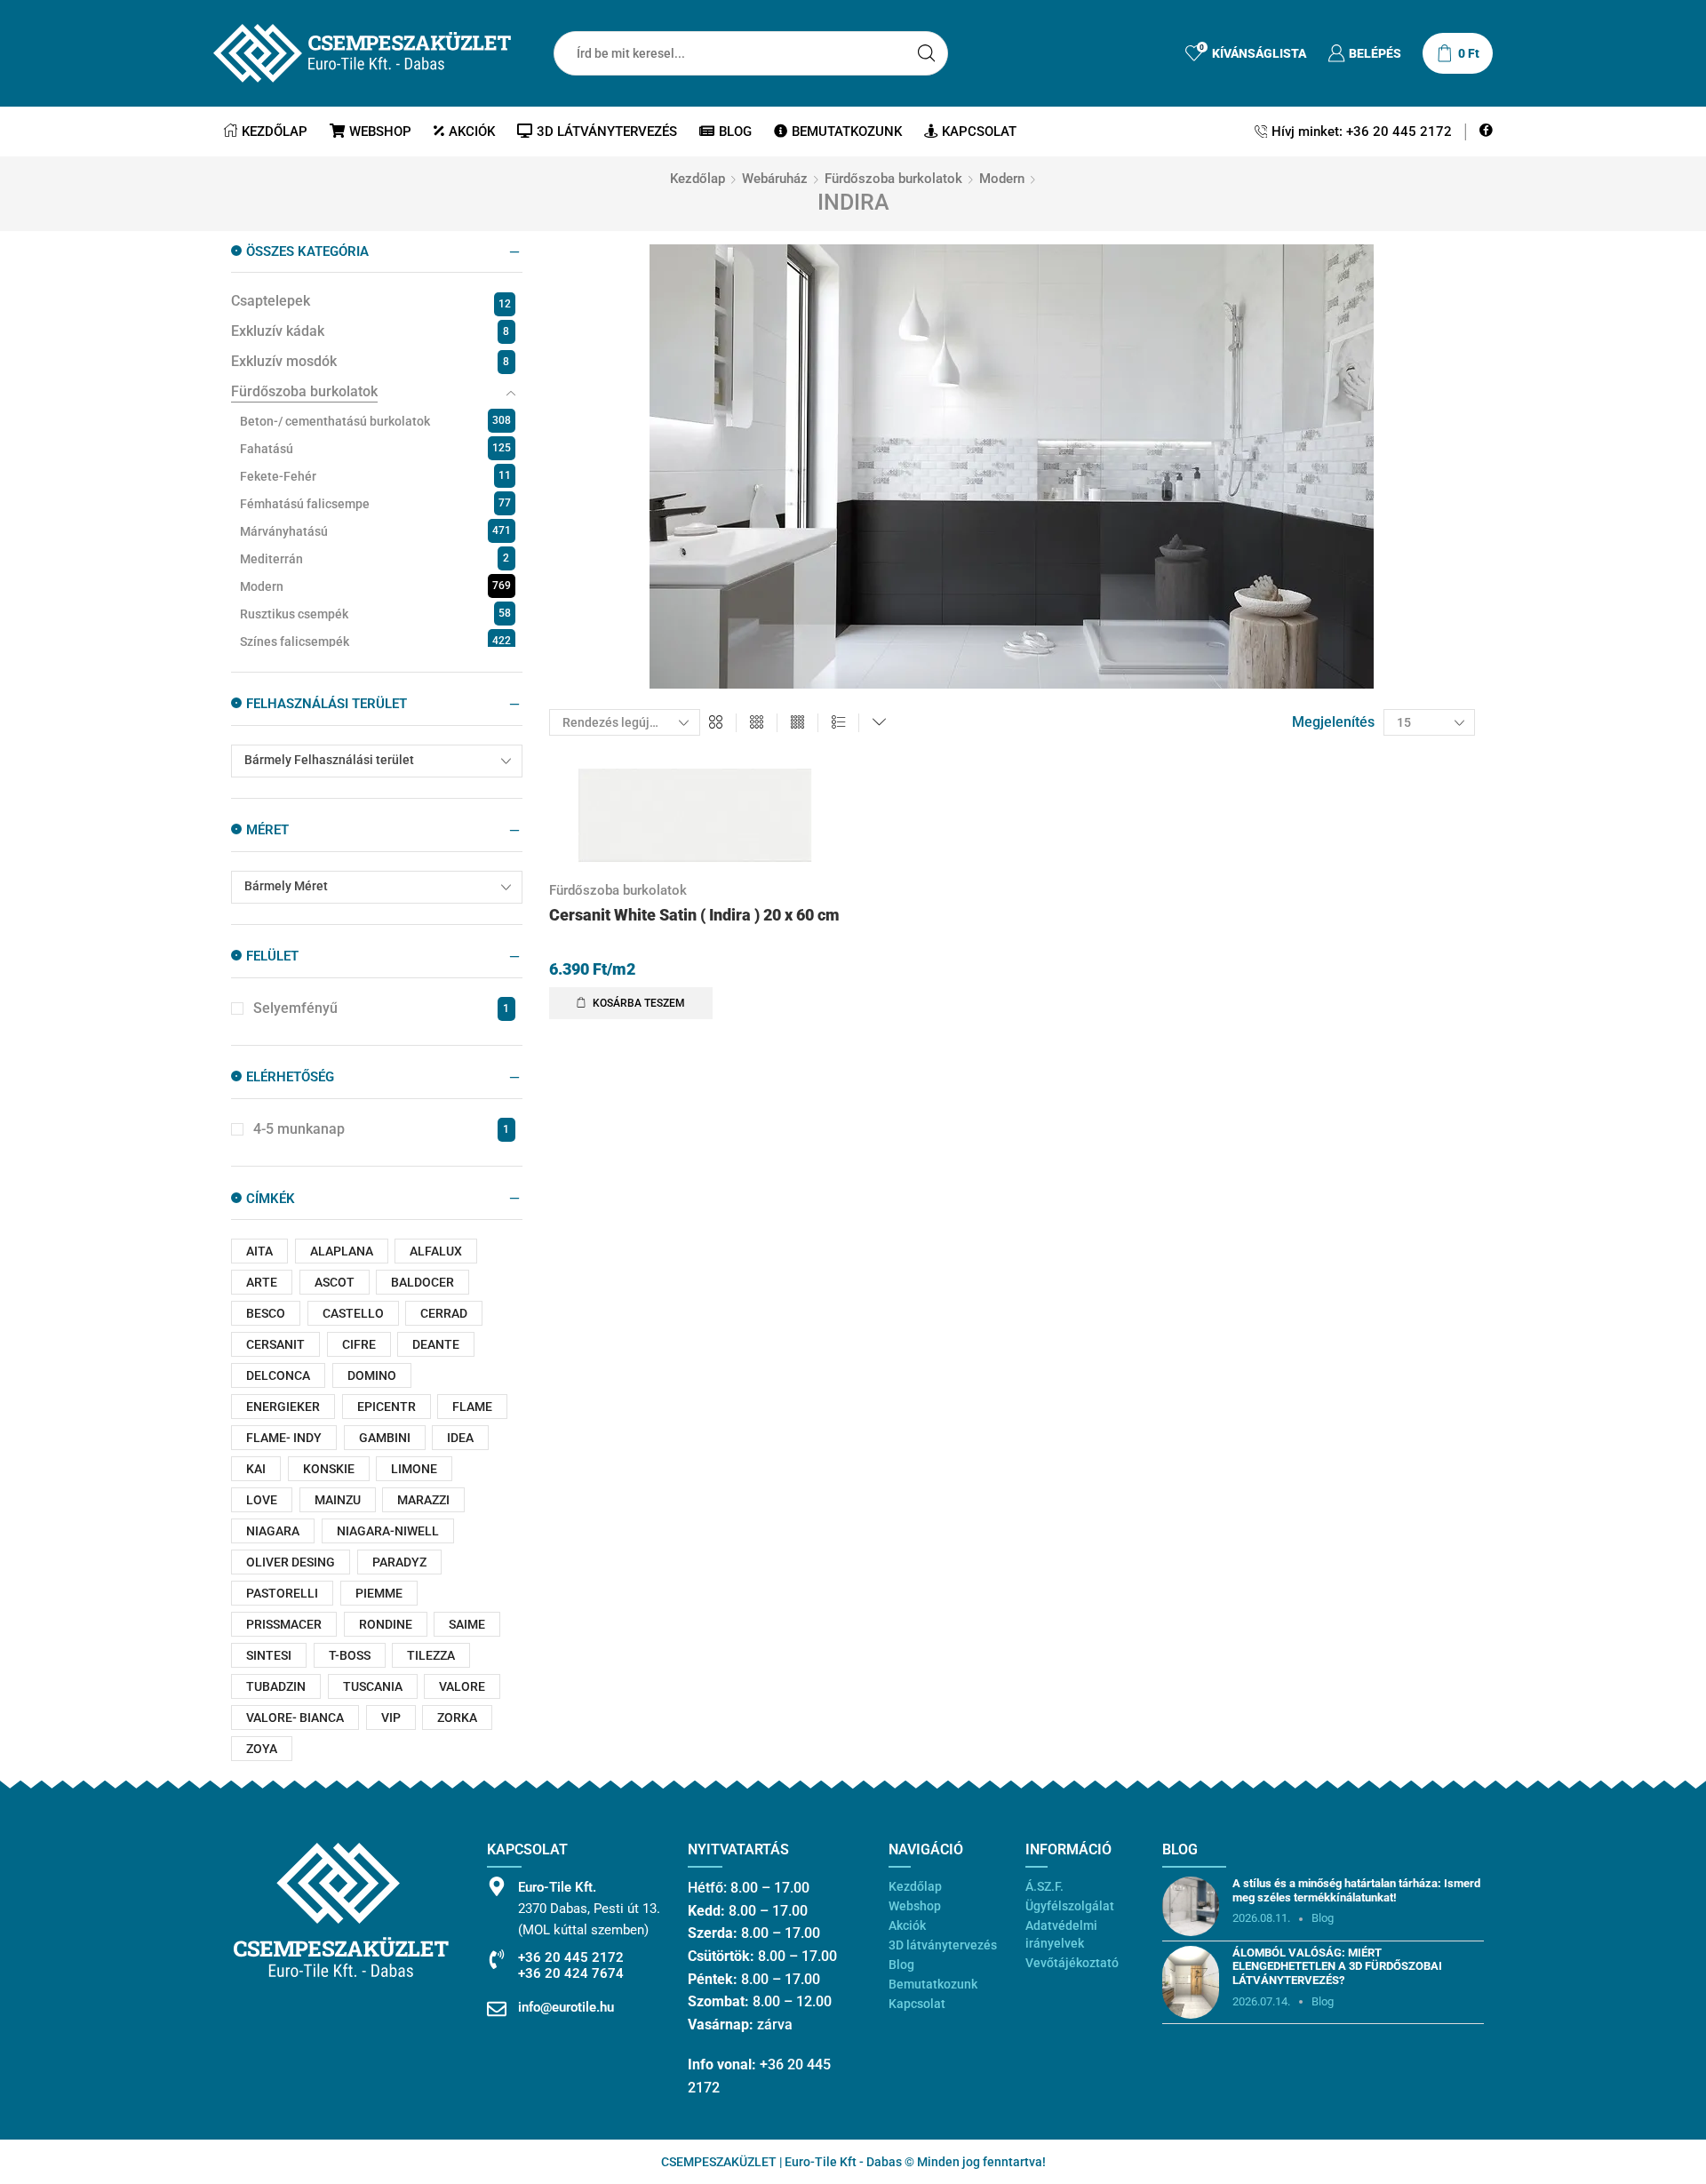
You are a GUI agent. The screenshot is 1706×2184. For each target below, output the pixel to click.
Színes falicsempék (295, 642)
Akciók (472, 132)
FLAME (472, 1407)
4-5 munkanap (381, 1129)
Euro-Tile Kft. (557, 1887)
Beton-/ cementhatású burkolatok (335, 421)
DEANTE (436, 1344)
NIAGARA (273, 1531)
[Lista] (838, 723)
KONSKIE (329, 1469)
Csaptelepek (271, 301)
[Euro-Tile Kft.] (497, 1886)
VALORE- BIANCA (295, 1718)
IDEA (460, 1438)
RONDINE (386, 1624)
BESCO (266, 1313)
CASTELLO (353, 1313)
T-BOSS (350, 1655)
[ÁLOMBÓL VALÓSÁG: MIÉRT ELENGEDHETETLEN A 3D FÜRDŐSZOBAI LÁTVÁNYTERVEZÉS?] (1191, 1982)
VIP (391, 1718)
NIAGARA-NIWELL (388, 1531)
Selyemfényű (381, 1008)
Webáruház (775, 179)
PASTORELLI (282, 1593)
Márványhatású (284, 531)
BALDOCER (423, 1282)
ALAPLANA (342, 1251)
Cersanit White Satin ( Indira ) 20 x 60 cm (694, 915)
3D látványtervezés (607, 132)
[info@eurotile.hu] (497, 2009)
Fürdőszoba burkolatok (893, 179)
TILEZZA (431, 1655)
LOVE (262, 1500)
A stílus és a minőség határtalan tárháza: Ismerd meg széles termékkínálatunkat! (1356, 1890)
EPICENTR (387, 1407)
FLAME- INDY (284, 1438)
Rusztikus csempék (294, 614)
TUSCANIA (373, 1686)
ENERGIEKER (283, 1407)
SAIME (467, 1624)
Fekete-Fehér (278, 476)
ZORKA (457, 1718)
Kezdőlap (275, 132)
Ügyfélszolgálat (1070, 1906)
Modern (1002, 179)
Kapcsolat (979, 132)
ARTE (262, 1282)
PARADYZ (399, 1562)
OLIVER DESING (291, 1562)
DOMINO (372, 1375)
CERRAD (444, 1313)
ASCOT (335, 1282)
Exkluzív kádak (278, 331)
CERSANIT (275, 1344)
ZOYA (262, 1749)
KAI (256, 1469)
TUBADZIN (276, 1686)
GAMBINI (385, 1438)
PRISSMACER (284, 1624)
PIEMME (379, 1593)
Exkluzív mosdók (284, 361)
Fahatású (267, 449)
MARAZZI (423, 1500)
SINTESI (269, 1655)
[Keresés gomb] (926, 53)
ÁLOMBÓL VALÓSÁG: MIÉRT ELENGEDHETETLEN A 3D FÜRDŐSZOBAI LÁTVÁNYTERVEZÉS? (1337, 1966)
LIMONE (414, 1469)
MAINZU (338, 1500)
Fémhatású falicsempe (305, 504)
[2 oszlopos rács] (716, 723)
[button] (631, 1003)
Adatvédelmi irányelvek (1061, 1934)
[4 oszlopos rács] (797, 723)
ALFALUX (436, 1251)
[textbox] (365, 760)
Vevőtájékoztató (1072, 1963)
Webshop (380, 132)
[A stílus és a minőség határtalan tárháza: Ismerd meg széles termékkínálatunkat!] (1191, 1906)
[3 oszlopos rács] (757, 723)
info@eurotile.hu (566, 2007)
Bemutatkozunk (847, 132)
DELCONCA (278, 1375)
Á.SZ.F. (1044, 1886)
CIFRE (359, 1344)
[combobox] (377, 761)
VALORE (462, 1686)
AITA (259, 1251)
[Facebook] (1486, 131)
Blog (735, 132)
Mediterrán (271, 559)
